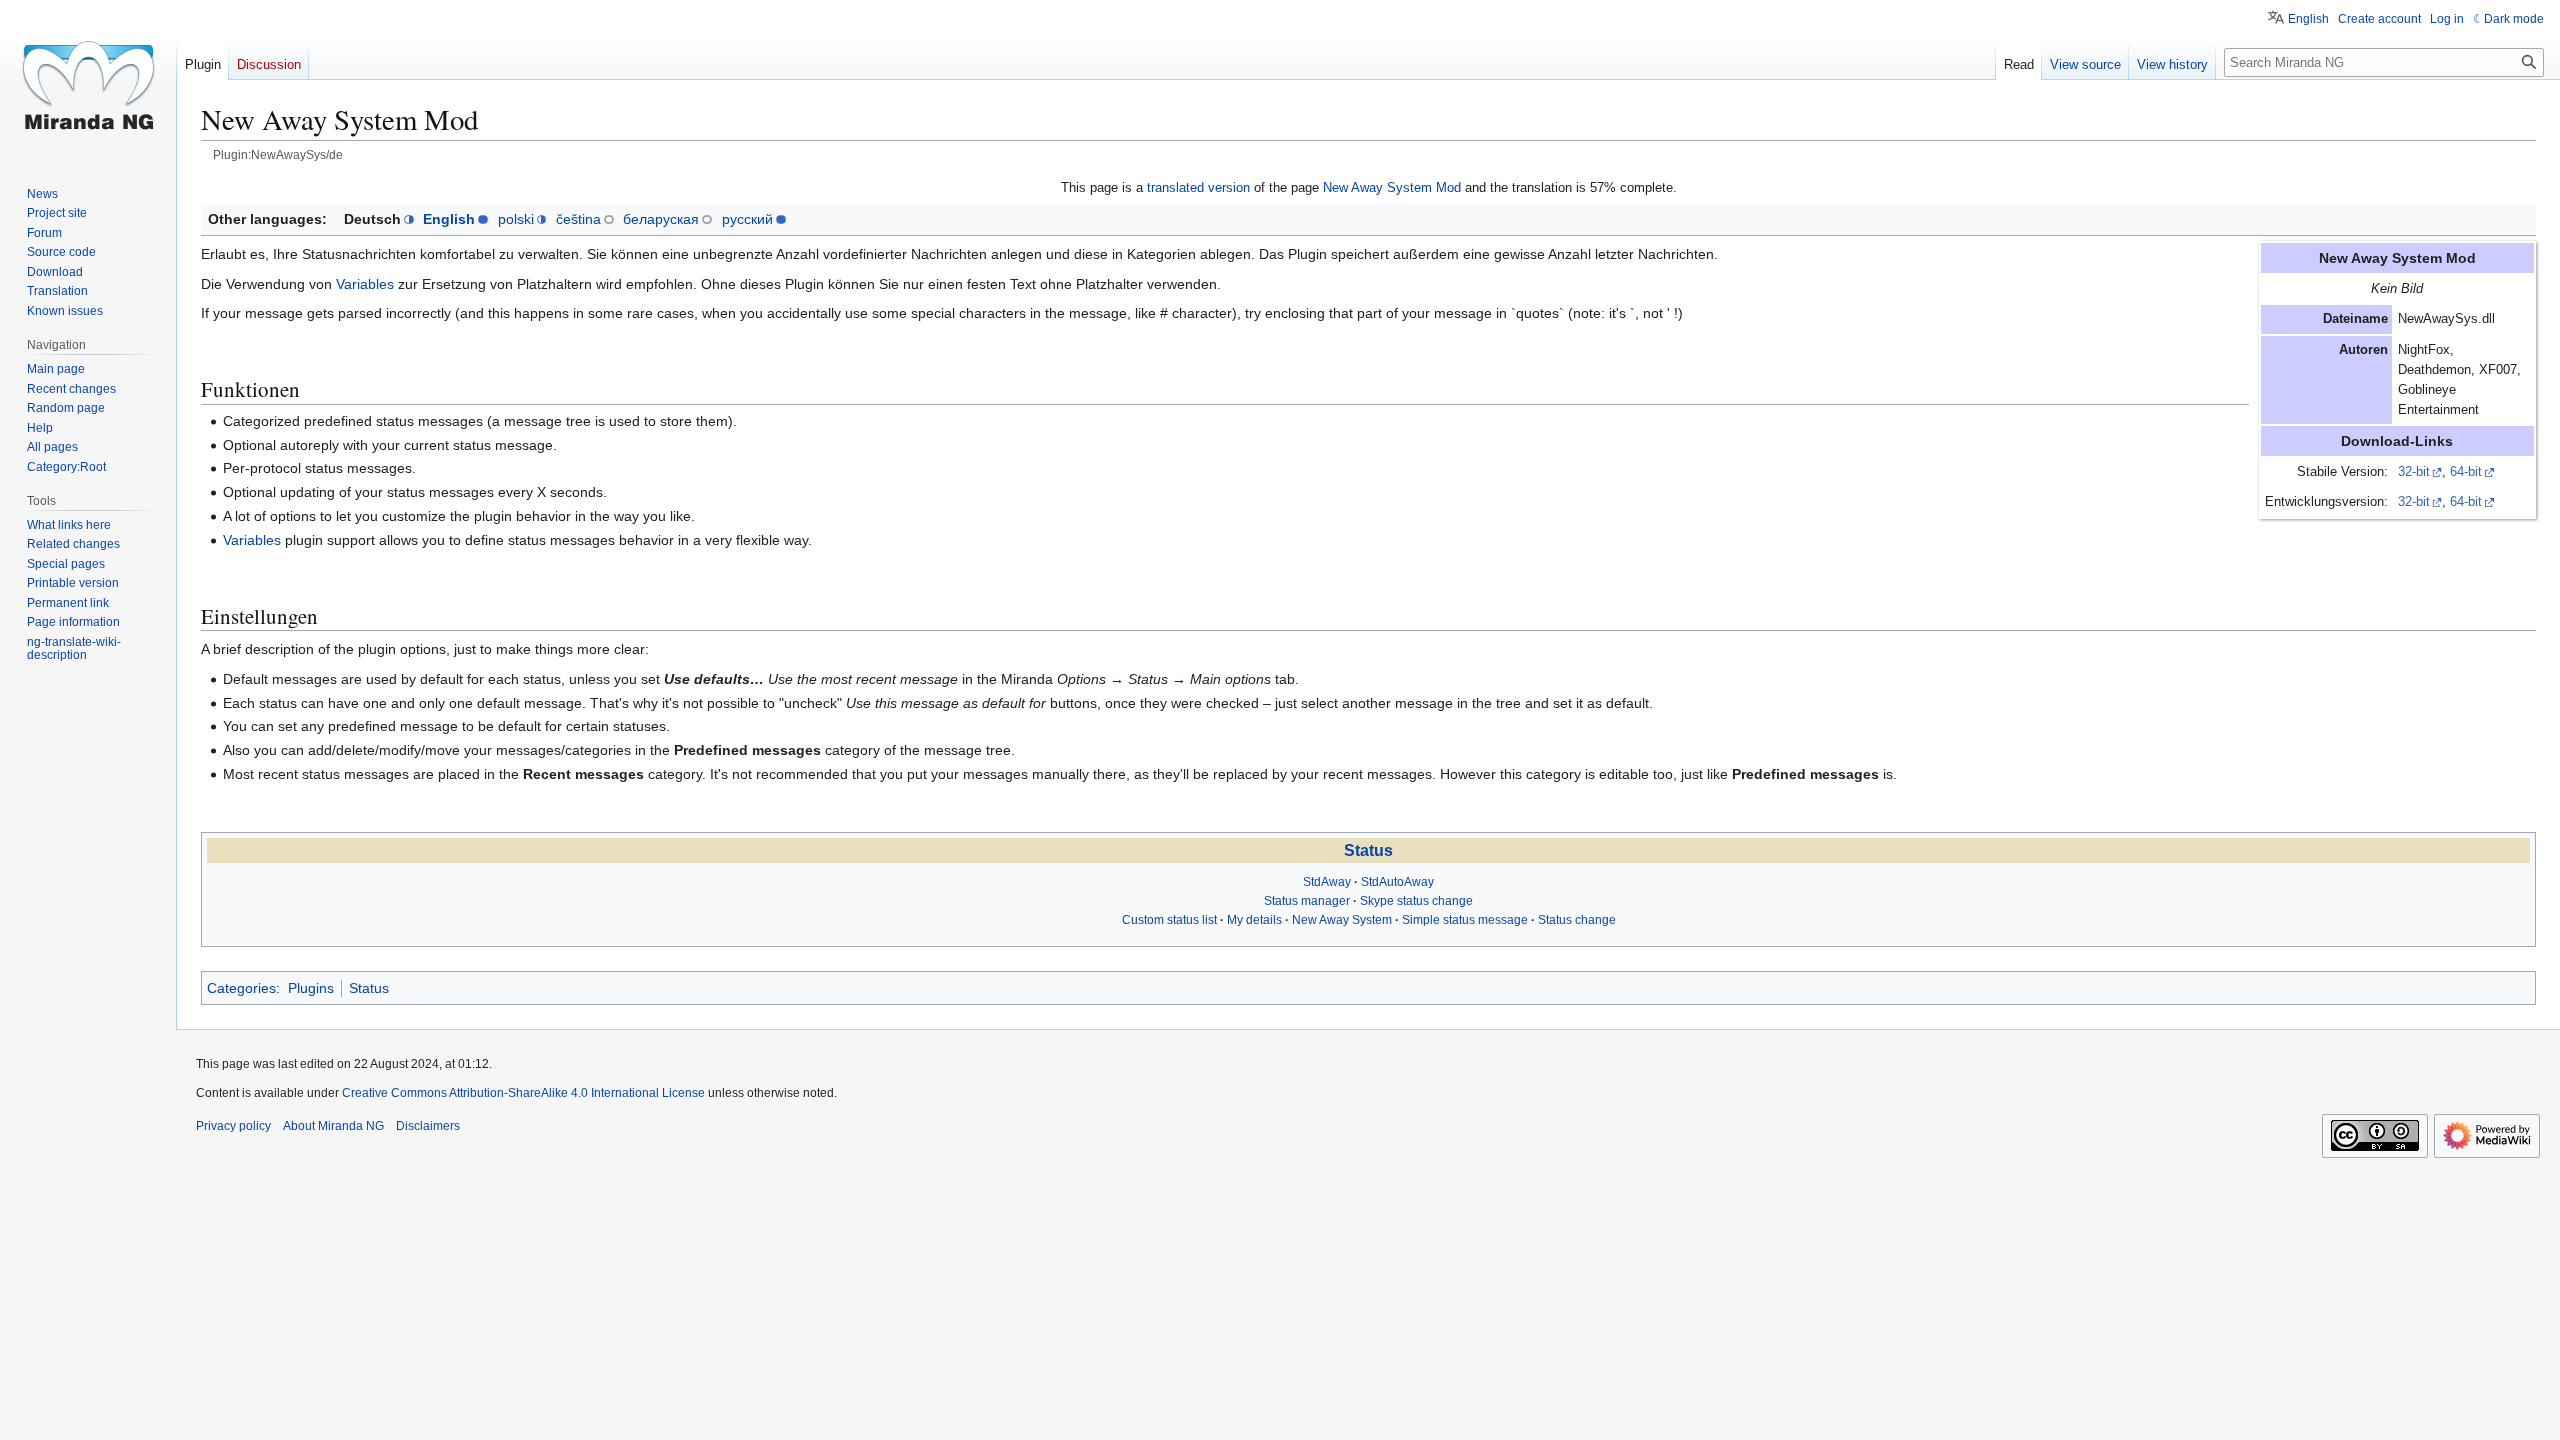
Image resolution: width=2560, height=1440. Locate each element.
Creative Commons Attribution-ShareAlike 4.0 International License (523, 1093)
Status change (1577, 920)
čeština (578, 219)
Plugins (311, 988)
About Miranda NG (333, 1126)
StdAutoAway (1397, 882)
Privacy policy (233, 1126)
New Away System (1342, 920)
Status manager (1307, 901)
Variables (365, 284)
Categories (241, 988)
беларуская (661, 219)
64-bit (2466, 472)
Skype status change (1416, 901)
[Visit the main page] (88, 80)
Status (1368, 850)
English (449, 219)
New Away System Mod (1392, 187)
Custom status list (1169, 920)
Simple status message (1465, 920)
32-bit (2414, 472)
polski (516, 219)
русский (747, 219)
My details (1254, 920)
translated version (1198, 187)
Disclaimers (428, 1126)
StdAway (1327, 882)
